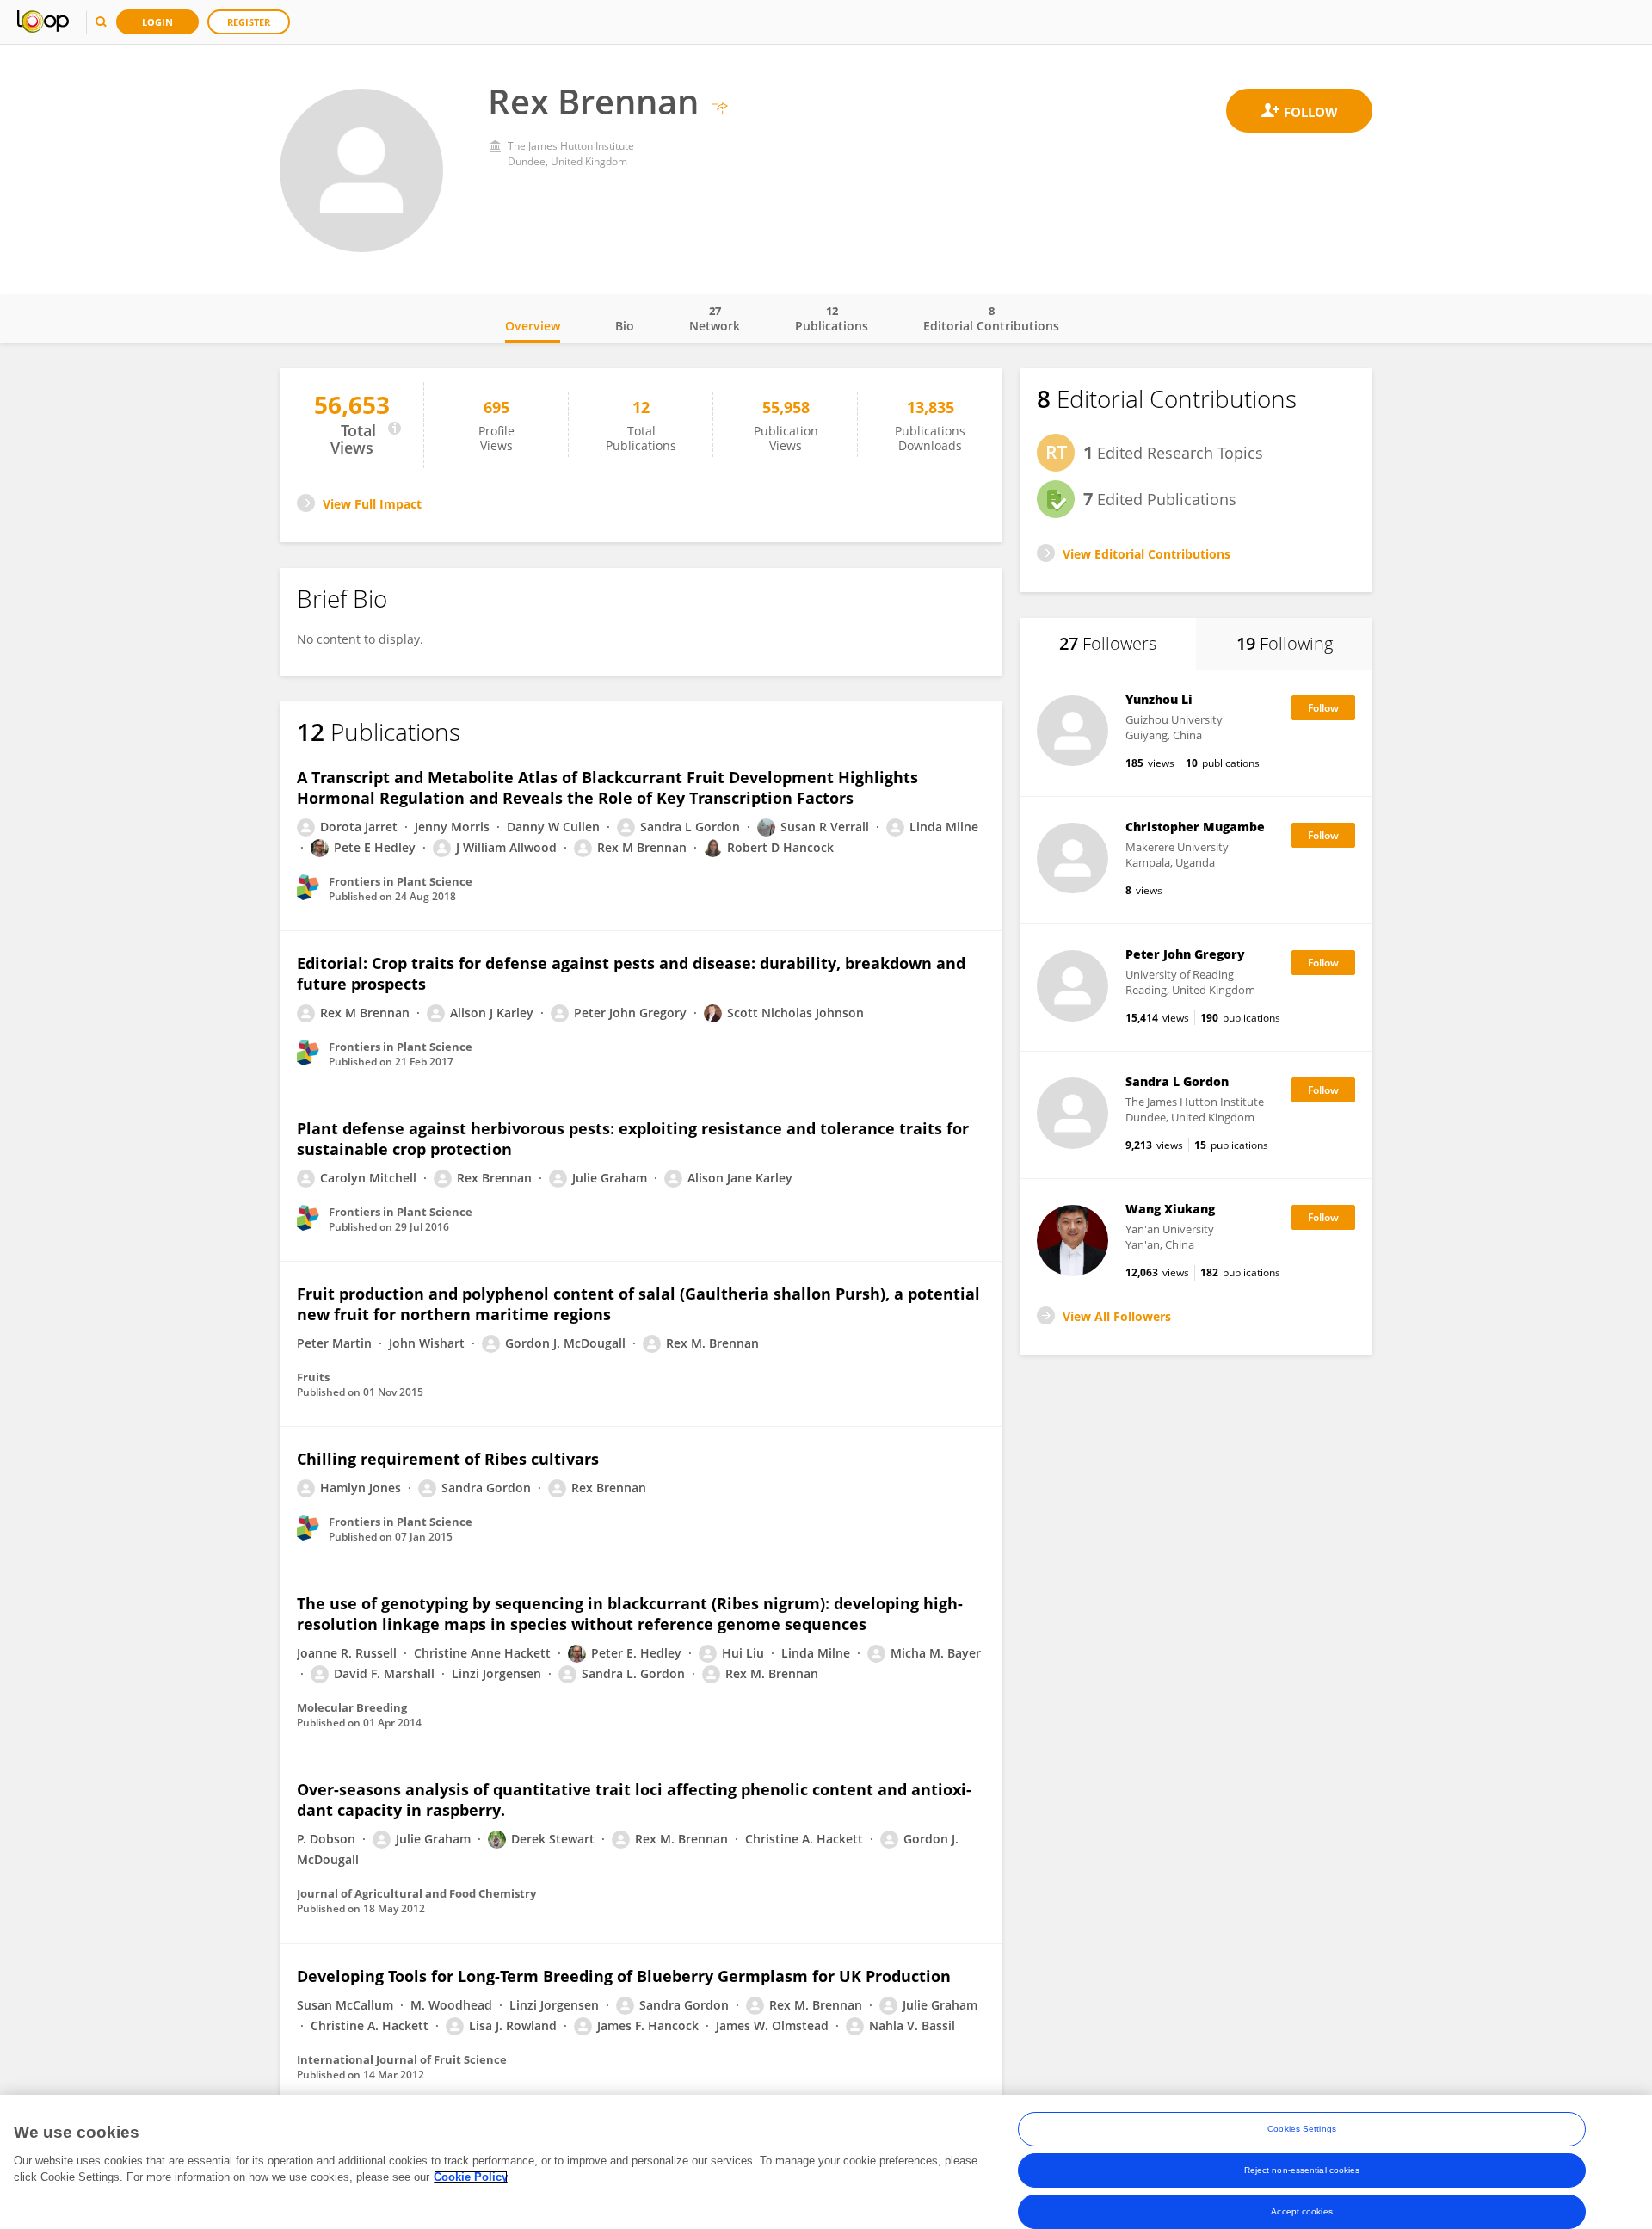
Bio (625, 326)
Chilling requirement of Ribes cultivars (448, 1459)
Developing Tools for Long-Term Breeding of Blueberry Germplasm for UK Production (624, 1976)
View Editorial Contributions (1147, 554)
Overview (533, 326)
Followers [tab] (1108, 643)
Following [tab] (1285, 643)
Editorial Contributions (991, 318)
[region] (826, 2162)
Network (715, 318)
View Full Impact (372, 504)
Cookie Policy (471, 2177)
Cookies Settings (1302, 2129)
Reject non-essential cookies (1302, 2170)
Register (249, 22)
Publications (832, 318)
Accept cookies (1301, 2211)
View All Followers (1117, 1316)
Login (157, 22)
